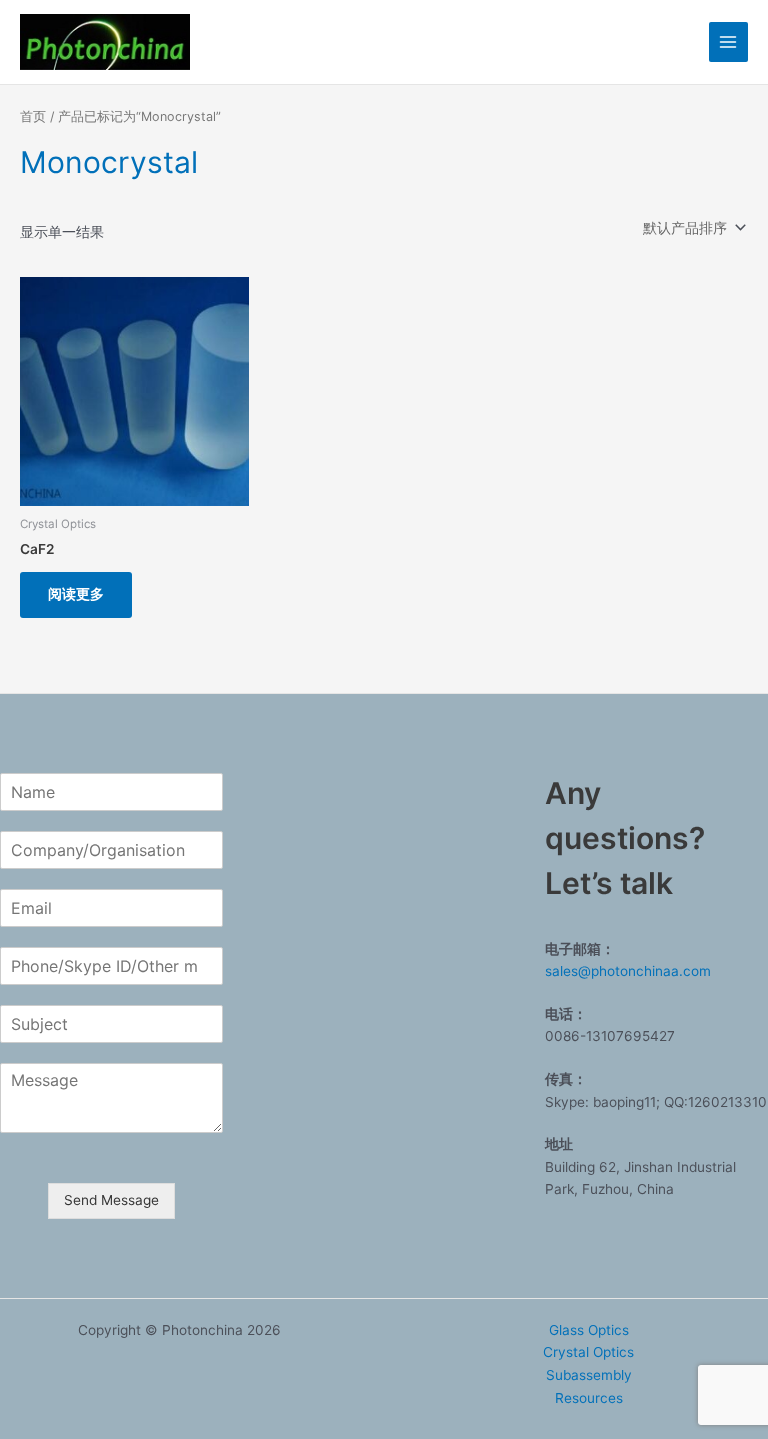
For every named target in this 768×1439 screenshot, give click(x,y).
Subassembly (589, 1375)
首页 (33, 116)
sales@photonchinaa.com (628, 971)
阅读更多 (76, 594)
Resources (589, 1398)
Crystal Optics (588, 1352)
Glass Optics (589, 1330)
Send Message (111, 1200)
